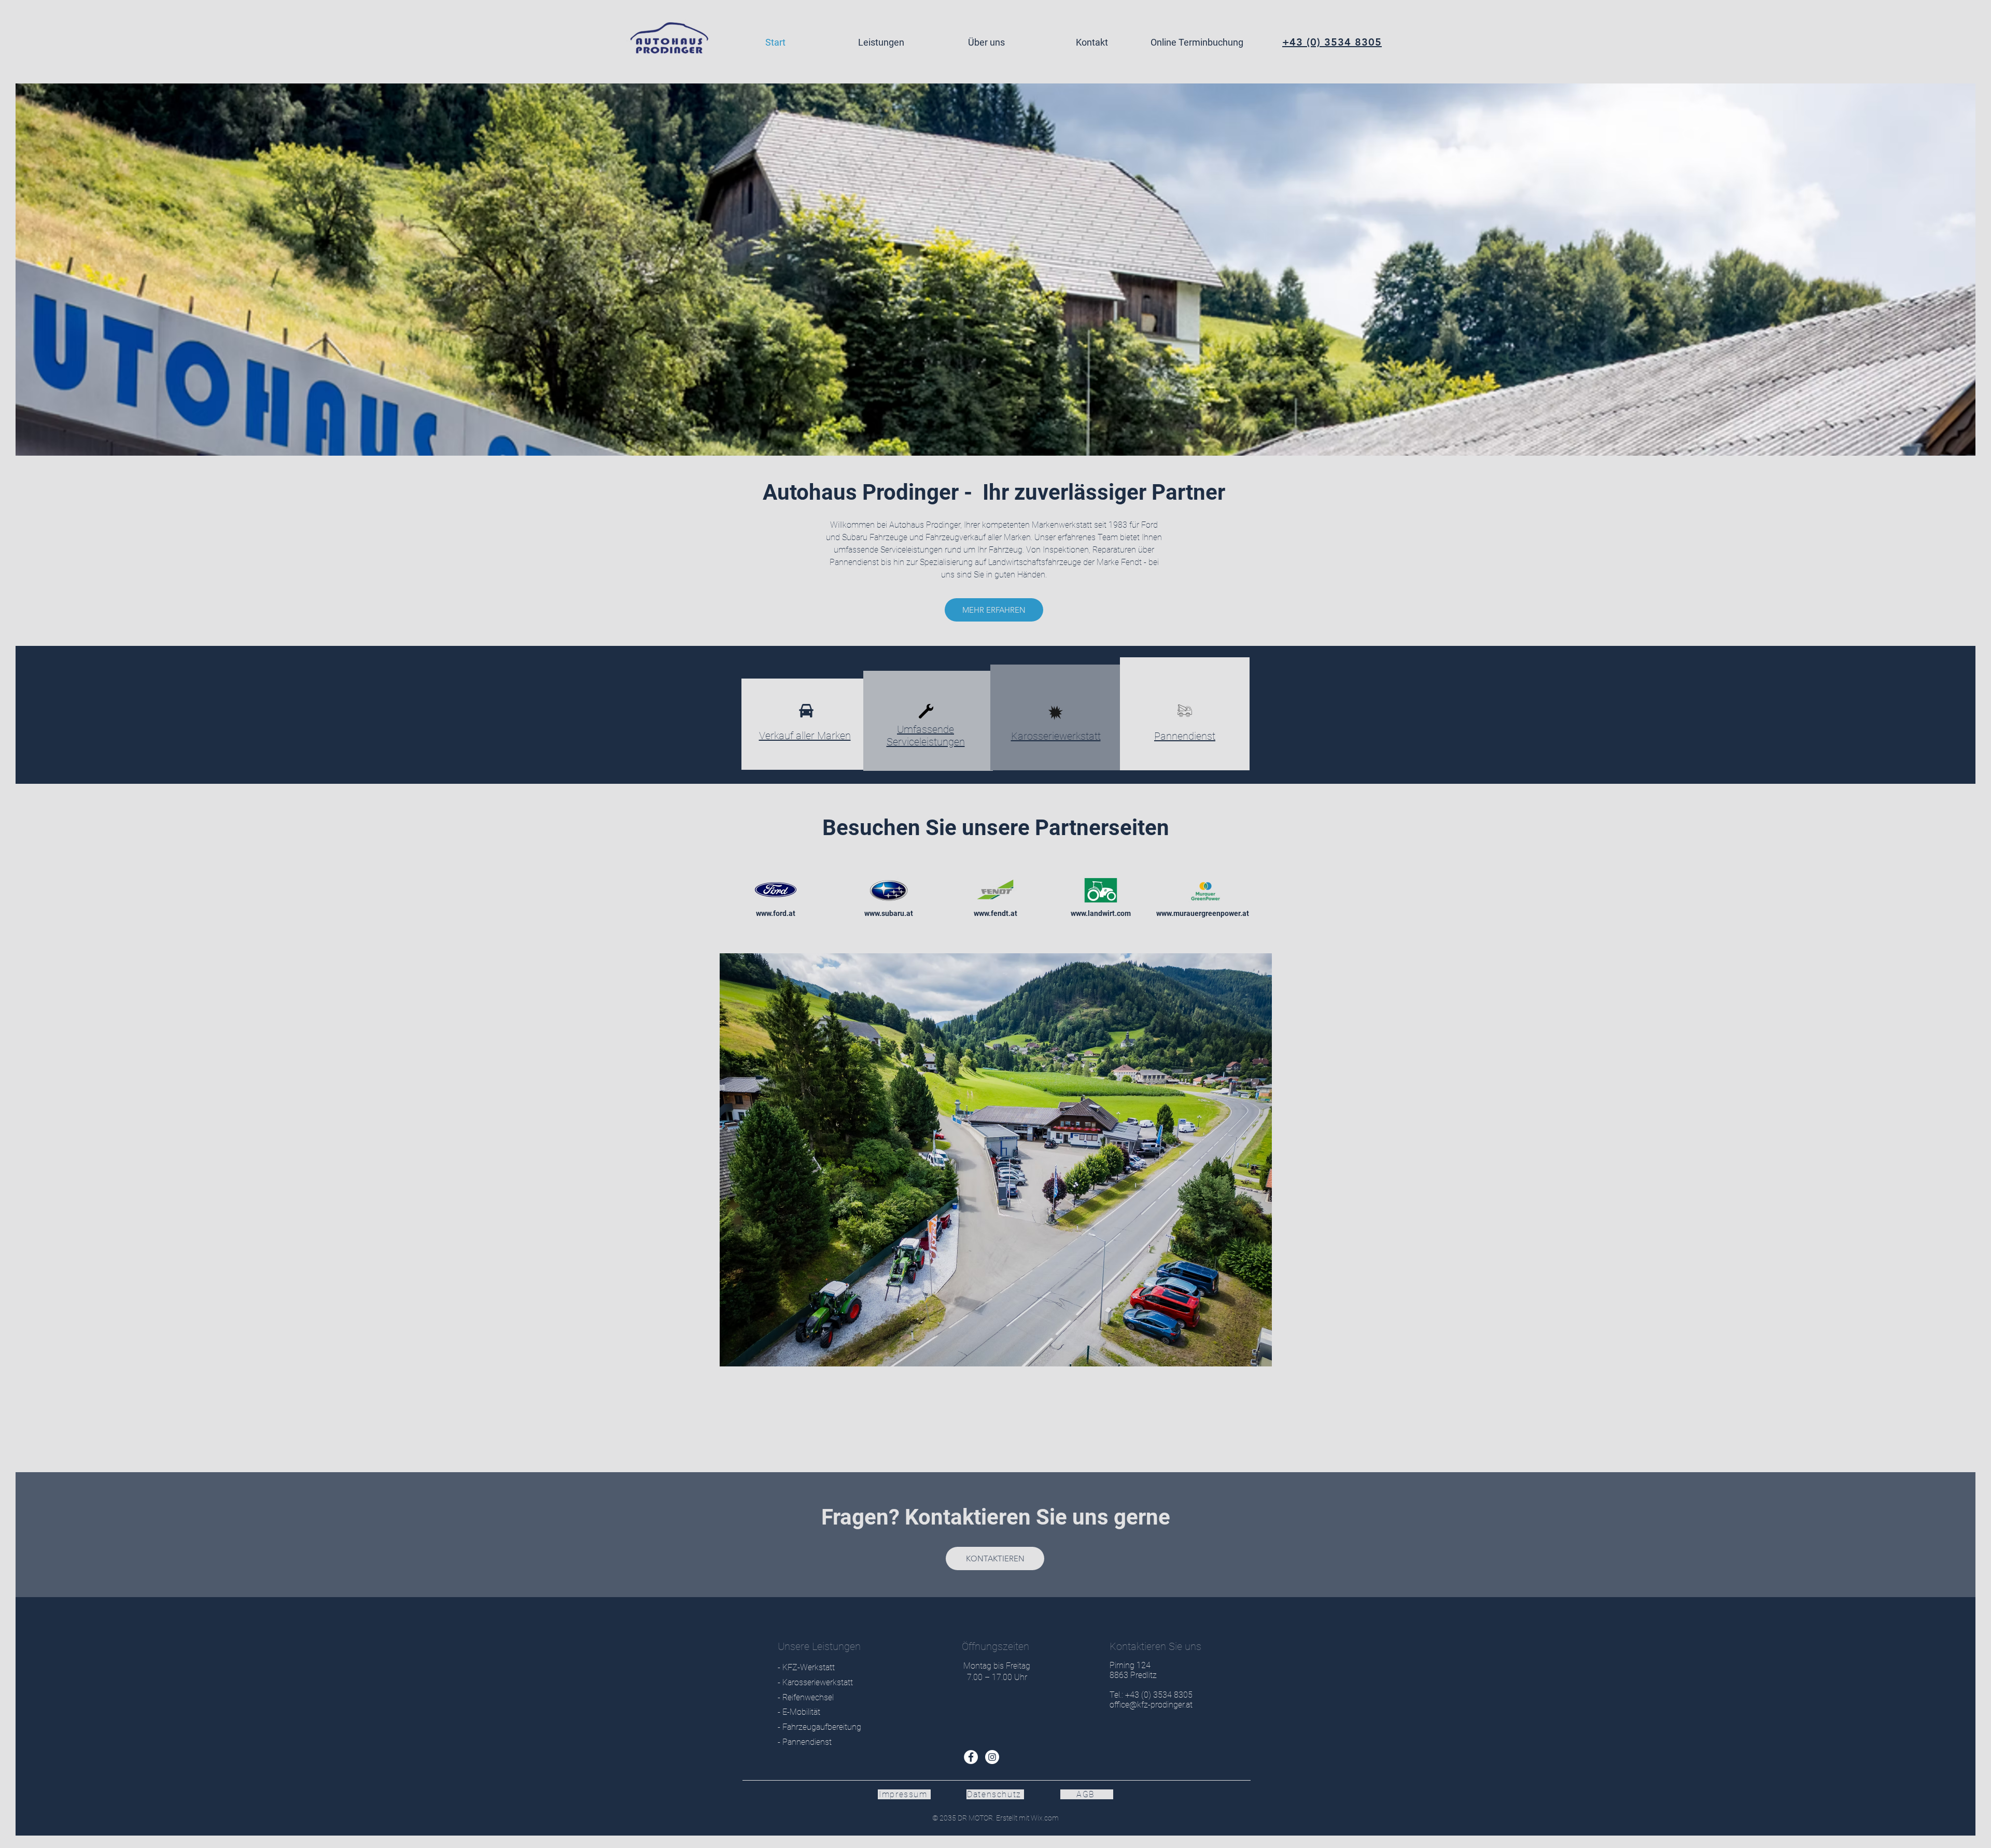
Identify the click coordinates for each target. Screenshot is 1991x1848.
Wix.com (1044, 1818)
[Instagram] (992, 1757)
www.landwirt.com (1101, 913)
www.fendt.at (995, 913)
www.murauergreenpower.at (1203, 913)
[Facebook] (971, 1757)
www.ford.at (776, 913)
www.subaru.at (889, 913)
